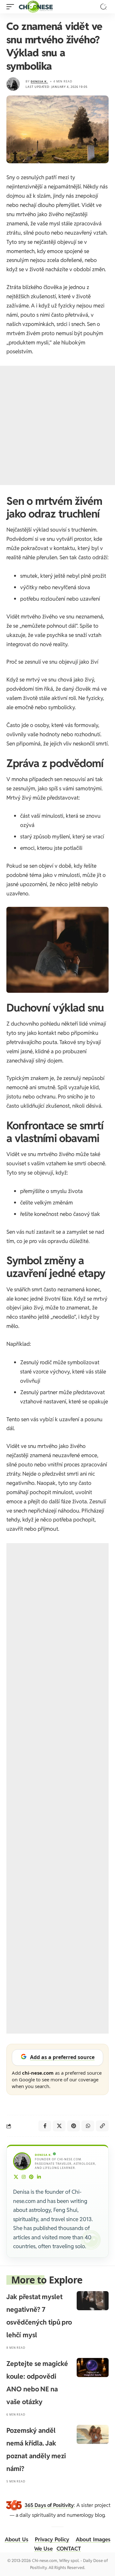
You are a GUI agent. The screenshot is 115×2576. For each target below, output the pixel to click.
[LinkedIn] (39, 2177)
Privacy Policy (52, 2539)
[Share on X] (59, 2126)
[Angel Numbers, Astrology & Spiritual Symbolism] (36, 7)
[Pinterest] (31, 2177)
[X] (16, 2177)
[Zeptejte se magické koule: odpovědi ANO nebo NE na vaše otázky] (93, 2368)
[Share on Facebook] (45, 2126)
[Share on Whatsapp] (88, 2126)
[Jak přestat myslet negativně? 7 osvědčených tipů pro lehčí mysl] (93, 2301)
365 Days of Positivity (49, 2505)
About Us (17, 2539)
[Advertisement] (57, 425)
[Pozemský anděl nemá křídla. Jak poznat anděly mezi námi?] (93, 2434)
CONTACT (69, 2549)
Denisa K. (39, 81)
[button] (12, 7)
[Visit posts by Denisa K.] (13, 84)
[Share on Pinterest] (73, 2126)
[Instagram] (24, 2177)
